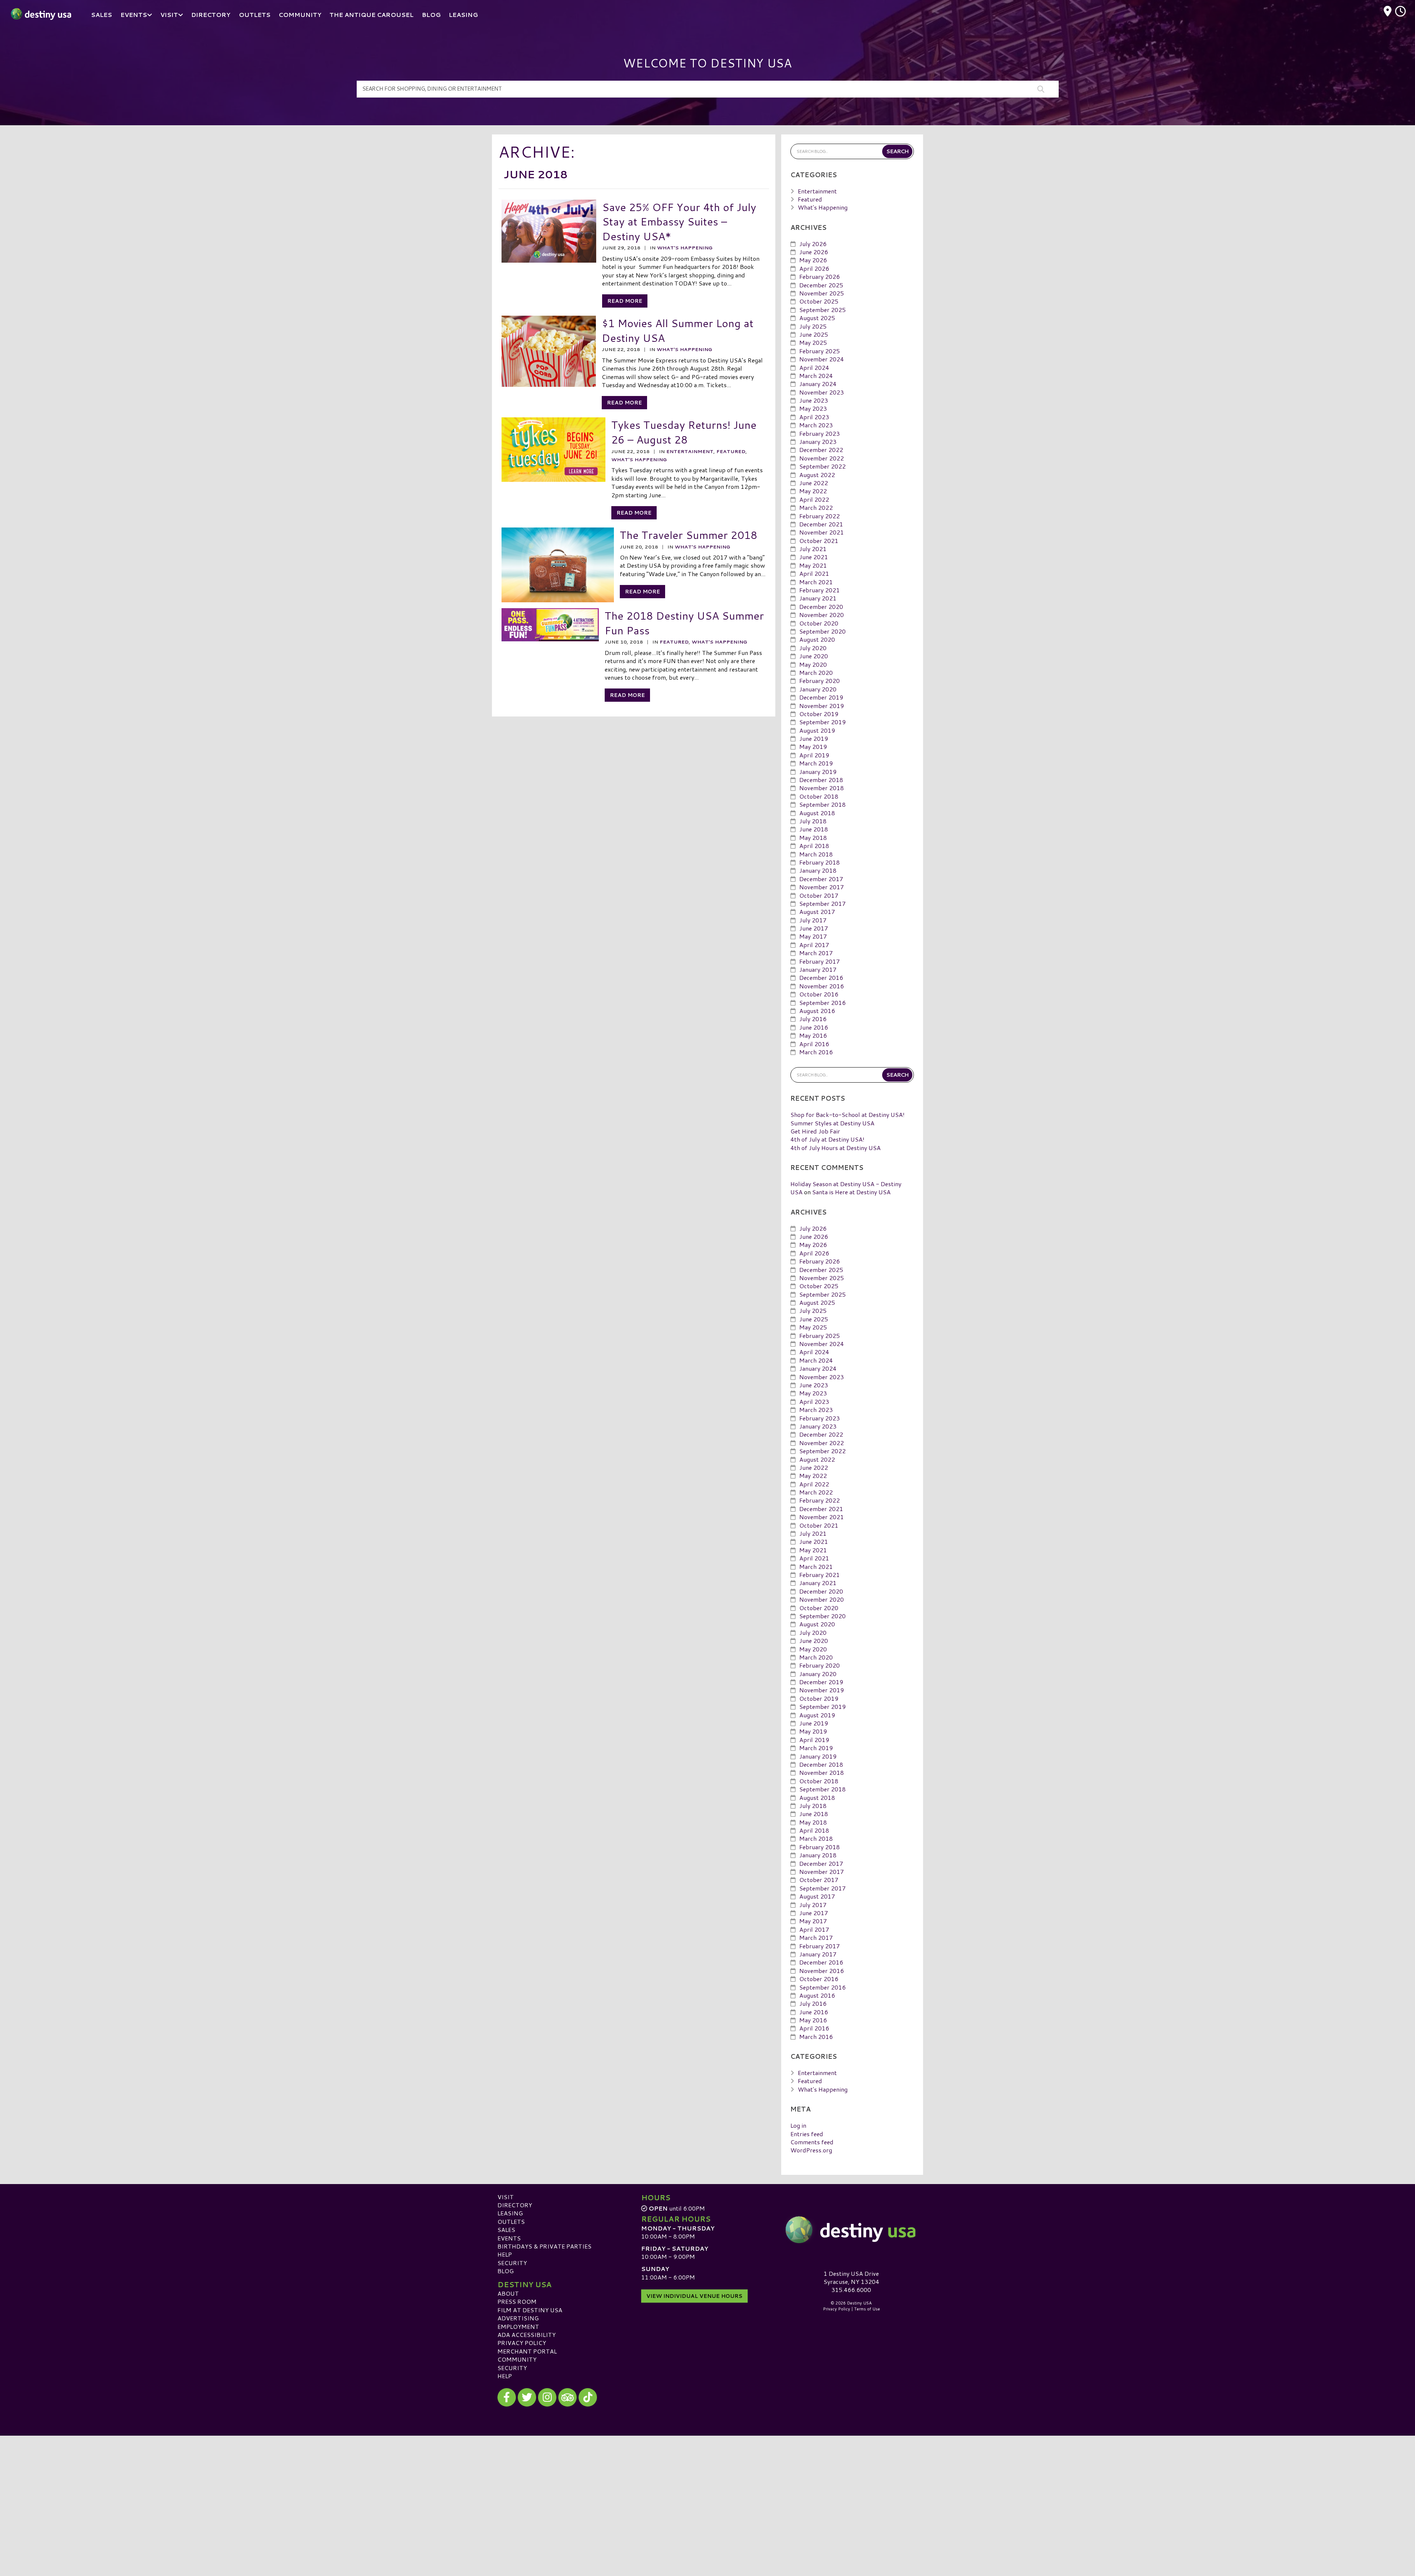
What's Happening (685, 248)
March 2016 (816, 1052)
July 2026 (813, 244)
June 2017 (814, 928)
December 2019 (821, 697)
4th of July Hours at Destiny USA (836, 1148)
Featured (731, 451)
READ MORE (625, 301)
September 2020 (822, 631)
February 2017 (820, 961)
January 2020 (818, 689)
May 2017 (813, 936)
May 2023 (813, 408)
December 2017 (821, 879)
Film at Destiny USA (530, 2310)
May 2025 (813, 342)
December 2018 (821, 780)
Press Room (517, 2301)
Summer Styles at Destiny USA (832, 1123)
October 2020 (819, 623)
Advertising (518, 2318)
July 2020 (813, 648)
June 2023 (814, 400)
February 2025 (820, 351)
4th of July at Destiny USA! (827, 1139)
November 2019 (822, 706)
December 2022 (821, 450)
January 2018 (818, 870)
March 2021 (816, 582)
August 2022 (817, 475)
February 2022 (820, 516)
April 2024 (814, 367)
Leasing (510, 2213)
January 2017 (818, 969)
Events (509, 2238)
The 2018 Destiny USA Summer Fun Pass (684, 623)
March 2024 (816, 376)
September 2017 (822, 903)
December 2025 (821, 285)
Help (505, 2254)
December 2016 (821, 977)
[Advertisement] (707, 2487)
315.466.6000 (851, 2290)
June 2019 (814, 738)
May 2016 (813, 1035)
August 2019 (817, 730)
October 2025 (819, 301)
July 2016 (813, 1019)
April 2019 (814, 755)
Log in (798, 2125)
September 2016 (822, 1003)
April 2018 (814, 846)
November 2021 (822, 532)
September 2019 (822, 722)
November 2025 (822, 293)
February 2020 (820, 681)
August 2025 (817, 318)
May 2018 (813, 837)
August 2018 (817, 813)
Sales (506, 2230)
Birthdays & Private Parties (544, 2246)
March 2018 (816, 854)
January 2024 (818, 384)
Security (512, 2263)
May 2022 (813, 491)
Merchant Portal (527, 2351)
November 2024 (822, 359)
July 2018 (813, 821)
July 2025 (813, 326)
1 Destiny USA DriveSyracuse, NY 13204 (851, 2277)
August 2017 (817, 912)
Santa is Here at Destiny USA (851, 1192)
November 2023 (822, 392)
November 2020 (822, 615)
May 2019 (813, 746)
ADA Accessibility (527, 2335)
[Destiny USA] (851, 2230)
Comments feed (812, 2142)
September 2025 (822, 310)
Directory (515, 2205)
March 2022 (816, 507)
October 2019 (819, 714)
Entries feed (807, 2134)
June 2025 (814, 334)
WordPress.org (811, 2150)
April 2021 (814, 573)
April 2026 (814, 268)
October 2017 (819, 895)
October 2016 (819, 994)
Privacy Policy (522, 2343)
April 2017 (814, 945)
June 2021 (814, 557)
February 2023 (820, 433)
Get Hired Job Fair (815, 1131)
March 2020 (816, 672)
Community (517, 2359)
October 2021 (819, 541)
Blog (506, 2271)
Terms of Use (867, 2309)
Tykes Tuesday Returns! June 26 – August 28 (684, 432)
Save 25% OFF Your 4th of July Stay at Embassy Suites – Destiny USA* (679, 221)
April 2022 (814, 499)
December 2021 (821, 524)
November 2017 (822, 887)
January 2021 (818, 598)
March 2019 (816, 763)
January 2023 (818, 441)
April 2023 (814, 417)
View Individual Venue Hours (694, 2296)
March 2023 (816, 425)
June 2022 (814, 483)
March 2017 (816, 953)
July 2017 (813, 920)
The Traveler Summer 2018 (689, 535)
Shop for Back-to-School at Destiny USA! (848, 1114)
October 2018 (819, 796)
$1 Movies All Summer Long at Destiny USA (678, 330)
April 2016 (814, 1044)
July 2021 (813, 549)
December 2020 (821, 607)
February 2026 (820, 276)
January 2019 (818, 772)
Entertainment (690, 451)
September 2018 (822, 804)
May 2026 (813, 260)
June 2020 (814, 656)
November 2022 (822, 458)
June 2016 (814, 1027)
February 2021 (820, 590)
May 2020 (813, 664)
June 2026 (814, 252)
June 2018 (814, 829)
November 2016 (822, 986)
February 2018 (820, 862)
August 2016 (817, 1011)
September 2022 (822, 466)
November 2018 (822, 788)
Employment (518, 2326)
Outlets (511, 2221)
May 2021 (813, 565)
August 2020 (817, 639)
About (508, 2293)
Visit (506, 2197)
